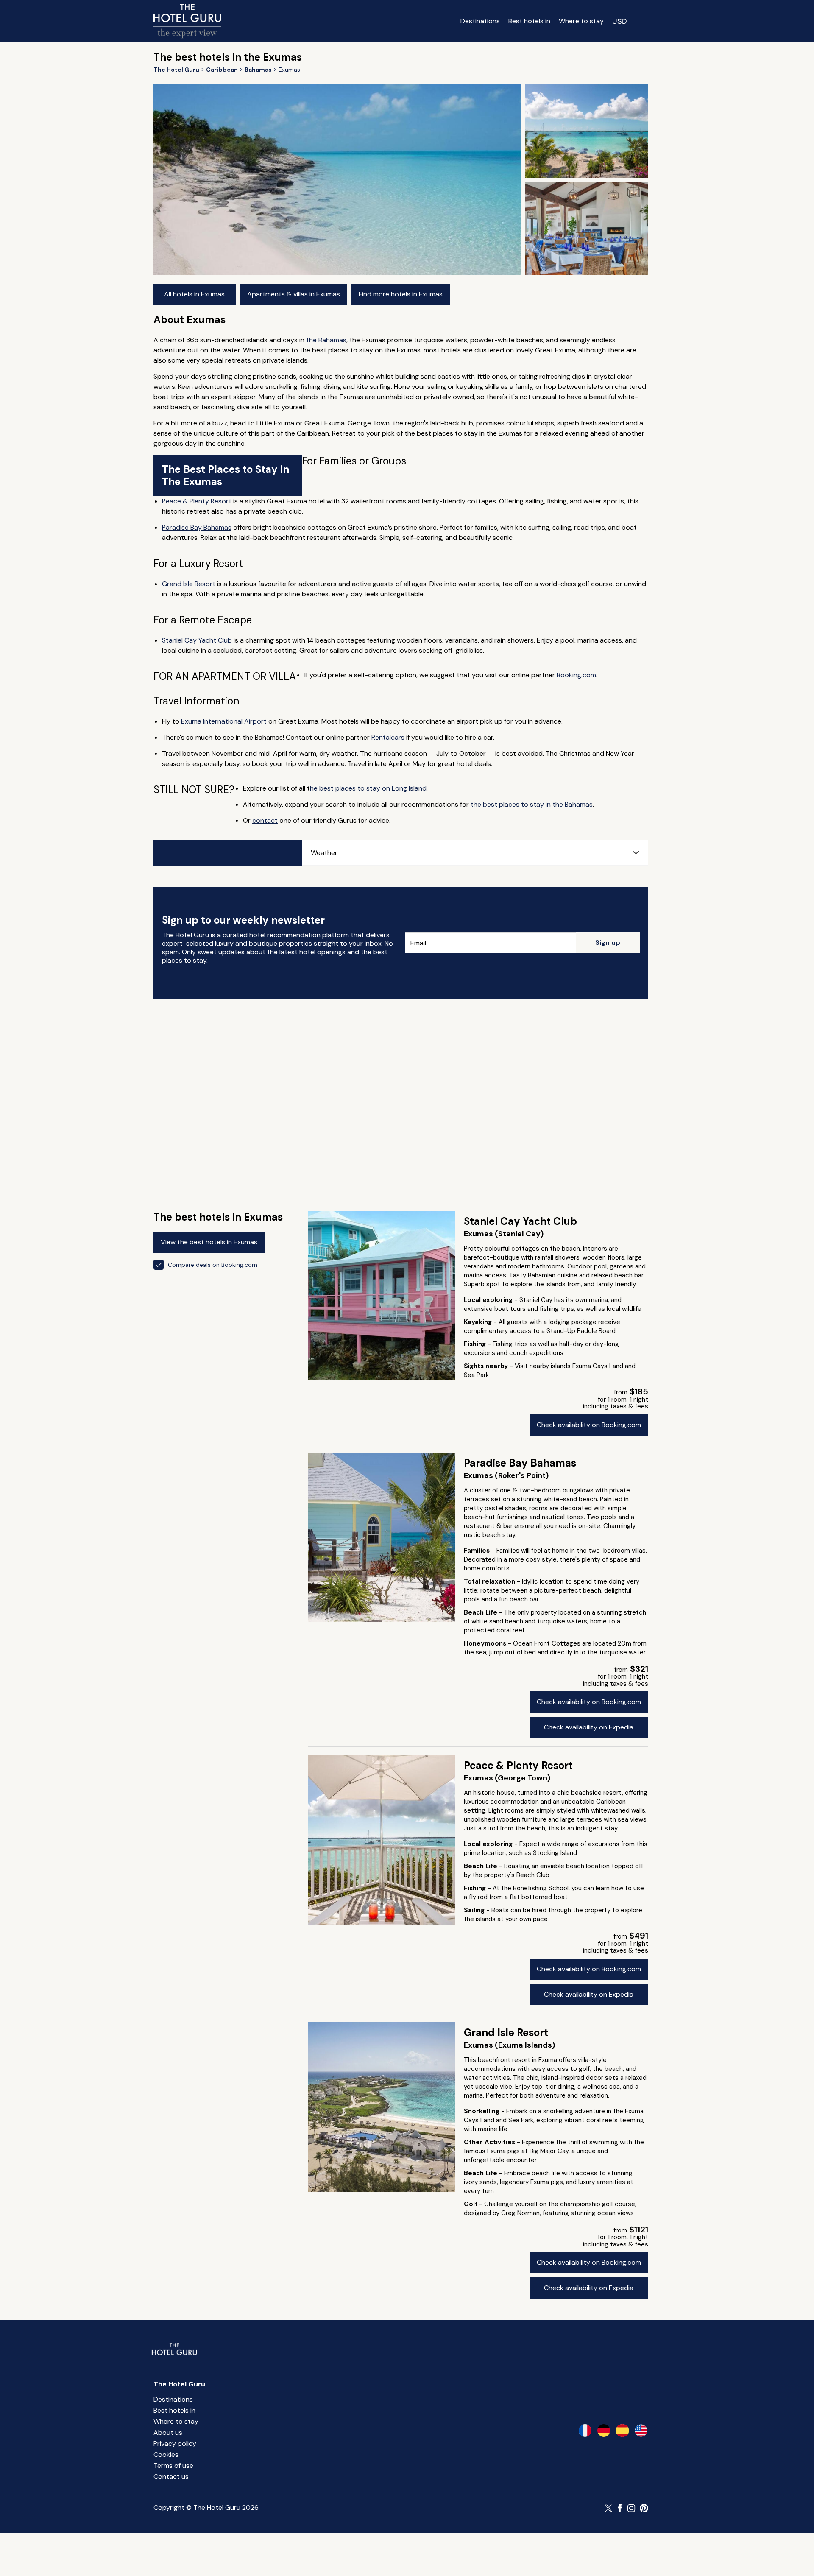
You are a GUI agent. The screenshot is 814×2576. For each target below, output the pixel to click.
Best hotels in (529, 21)
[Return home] (187, 21)
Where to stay (581, 21)
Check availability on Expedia (589, 1727)
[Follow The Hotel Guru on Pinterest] (644, 2508)
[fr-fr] (585, 2431)
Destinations (480, 21)
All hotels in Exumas (194, 294)
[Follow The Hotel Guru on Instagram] (631, 2508)
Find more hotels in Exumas (401, 294)
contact (265, 820)
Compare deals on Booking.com (213, 1265)
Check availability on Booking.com (589, 1425)
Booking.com (576, 675)
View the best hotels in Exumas (209, 1242)
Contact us (171, 2477)
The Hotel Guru (179, 2384)
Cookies (166, 2454)
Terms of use (173, 2466)
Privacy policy (175, 2443)
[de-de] (604, 2431)
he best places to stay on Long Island (368, 788)
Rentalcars (388, 737)
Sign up (608, 943)
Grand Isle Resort (189, 584)
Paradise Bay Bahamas (197, 527)
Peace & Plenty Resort (197, 501)
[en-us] (641, 2431)
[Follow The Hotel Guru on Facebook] (620, 2508)
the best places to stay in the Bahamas (532, 804)
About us (168, 2432)
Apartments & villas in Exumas (294, 294)
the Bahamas (326, 340)
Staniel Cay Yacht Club (197, 640)
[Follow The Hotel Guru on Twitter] (609, 2508)
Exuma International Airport (224, 721)
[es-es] (622, 2431)
